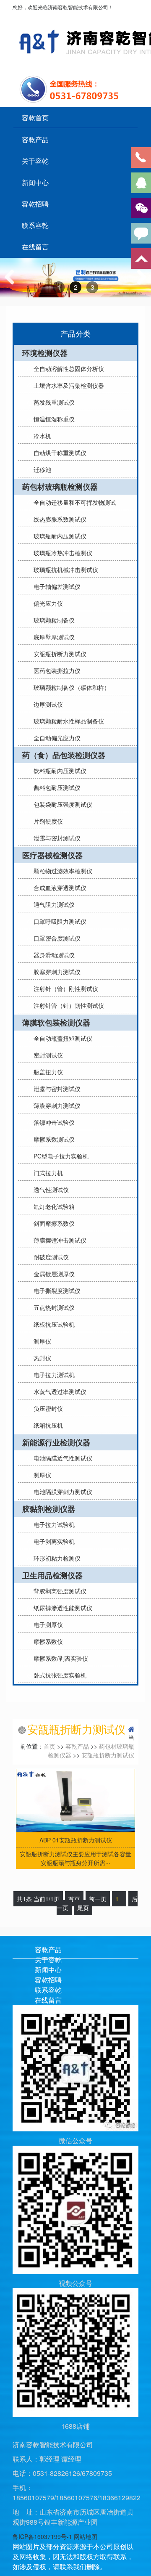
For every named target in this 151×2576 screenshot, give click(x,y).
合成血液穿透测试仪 (60, 888)
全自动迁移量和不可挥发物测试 (75, 502)
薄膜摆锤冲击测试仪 (60, 1240)
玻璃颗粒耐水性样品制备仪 (69, 721)
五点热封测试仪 (54, 1307)
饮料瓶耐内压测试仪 (60, 771)
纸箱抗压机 (48, 1425)
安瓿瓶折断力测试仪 (60, 654)
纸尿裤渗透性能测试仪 (63, 1608)
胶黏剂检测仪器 (49, 1509)
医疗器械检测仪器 (52, 855)
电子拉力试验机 (54, 1524)
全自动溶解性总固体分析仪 (69, 368)
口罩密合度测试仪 (57, 938)
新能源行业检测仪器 (56, 1442)
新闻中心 (35, 183)
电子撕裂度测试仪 (57, 1291)
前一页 (98, 1899)
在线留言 (35, 247)
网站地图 (86, 2536)
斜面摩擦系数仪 (54, 1223)
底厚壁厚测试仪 (54, 637)
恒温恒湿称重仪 (54, 419)
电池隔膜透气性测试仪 (63, 1458)
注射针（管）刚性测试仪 (66, 989)
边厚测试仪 (48, 704)
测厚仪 (42, 1341)
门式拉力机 (48, 1173)
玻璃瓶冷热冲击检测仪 (63, 553)
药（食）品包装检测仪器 (64, 755)
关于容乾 (35, 161)
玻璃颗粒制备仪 (54, 620)
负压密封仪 (48, 1408)
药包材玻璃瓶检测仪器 (60, 487)
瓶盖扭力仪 (48, 1072)
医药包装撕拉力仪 (57, 671)
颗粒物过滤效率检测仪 (63, 871)
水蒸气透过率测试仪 (60, 1391)
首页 (49, 1746)
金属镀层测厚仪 (54, 1274)
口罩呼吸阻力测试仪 (60, 921)
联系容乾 (35, 225)
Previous (13, 285)
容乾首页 (35, 118)
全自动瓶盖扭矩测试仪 (63, 1038)
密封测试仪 (48, 1055)
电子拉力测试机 (54, 1375)
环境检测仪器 (45, 353)
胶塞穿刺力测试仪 (57, 972)
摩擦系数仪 (48, 1641)
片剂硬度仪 (48, 821)
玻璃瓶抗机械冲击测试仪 (66, 570)
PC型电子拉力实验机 (61, 1156)
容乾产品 (35, 140)
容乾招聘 (35, 204)
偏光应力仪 (48, 603)
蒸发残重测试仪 (54, 402)
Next (140, 285)
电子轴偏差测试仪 (57, 586)
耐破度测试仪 (51, 1257)
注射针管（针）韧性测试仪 (69, 1005)
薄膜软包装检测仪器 (56, 1023)
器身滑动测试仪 (54, 955)
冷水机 (42, 436)
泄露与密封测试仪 (57, 838)
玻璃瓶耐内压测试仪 (60, 536)
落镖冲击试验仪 (54, 1122)
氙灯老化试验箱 (54, 1206)
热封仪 (42, 1358)
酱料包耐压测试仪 (57, 787)
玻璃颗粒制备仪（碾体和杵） (72, 687)
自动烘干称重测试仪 (60, 453)
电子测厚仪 (48, 1625)
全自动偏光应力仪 (57, 738)
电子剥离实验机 (54, 1541)
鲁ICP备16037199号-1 (42, 2536)
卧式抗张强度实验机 (60, 1675)
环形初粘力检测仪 (57, 1558)
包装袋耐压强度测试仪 (63, 804)
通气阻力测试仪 (54, 904)
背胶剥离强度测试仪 (60, 1591)
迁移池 (42, 469)
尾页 (83, 1908)
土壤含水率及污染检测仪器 (69, 385)
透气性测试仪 (51, 1190)
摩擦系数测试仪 (54, 1139)
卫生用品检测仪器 (52, 1575)
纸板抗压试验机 (54, 1324)
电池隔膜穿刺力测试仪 (63, 1492)
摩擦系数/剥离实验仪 (61, 1658)
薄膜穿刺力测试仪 (57, 1105)
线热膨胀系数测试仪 (60, 519)
